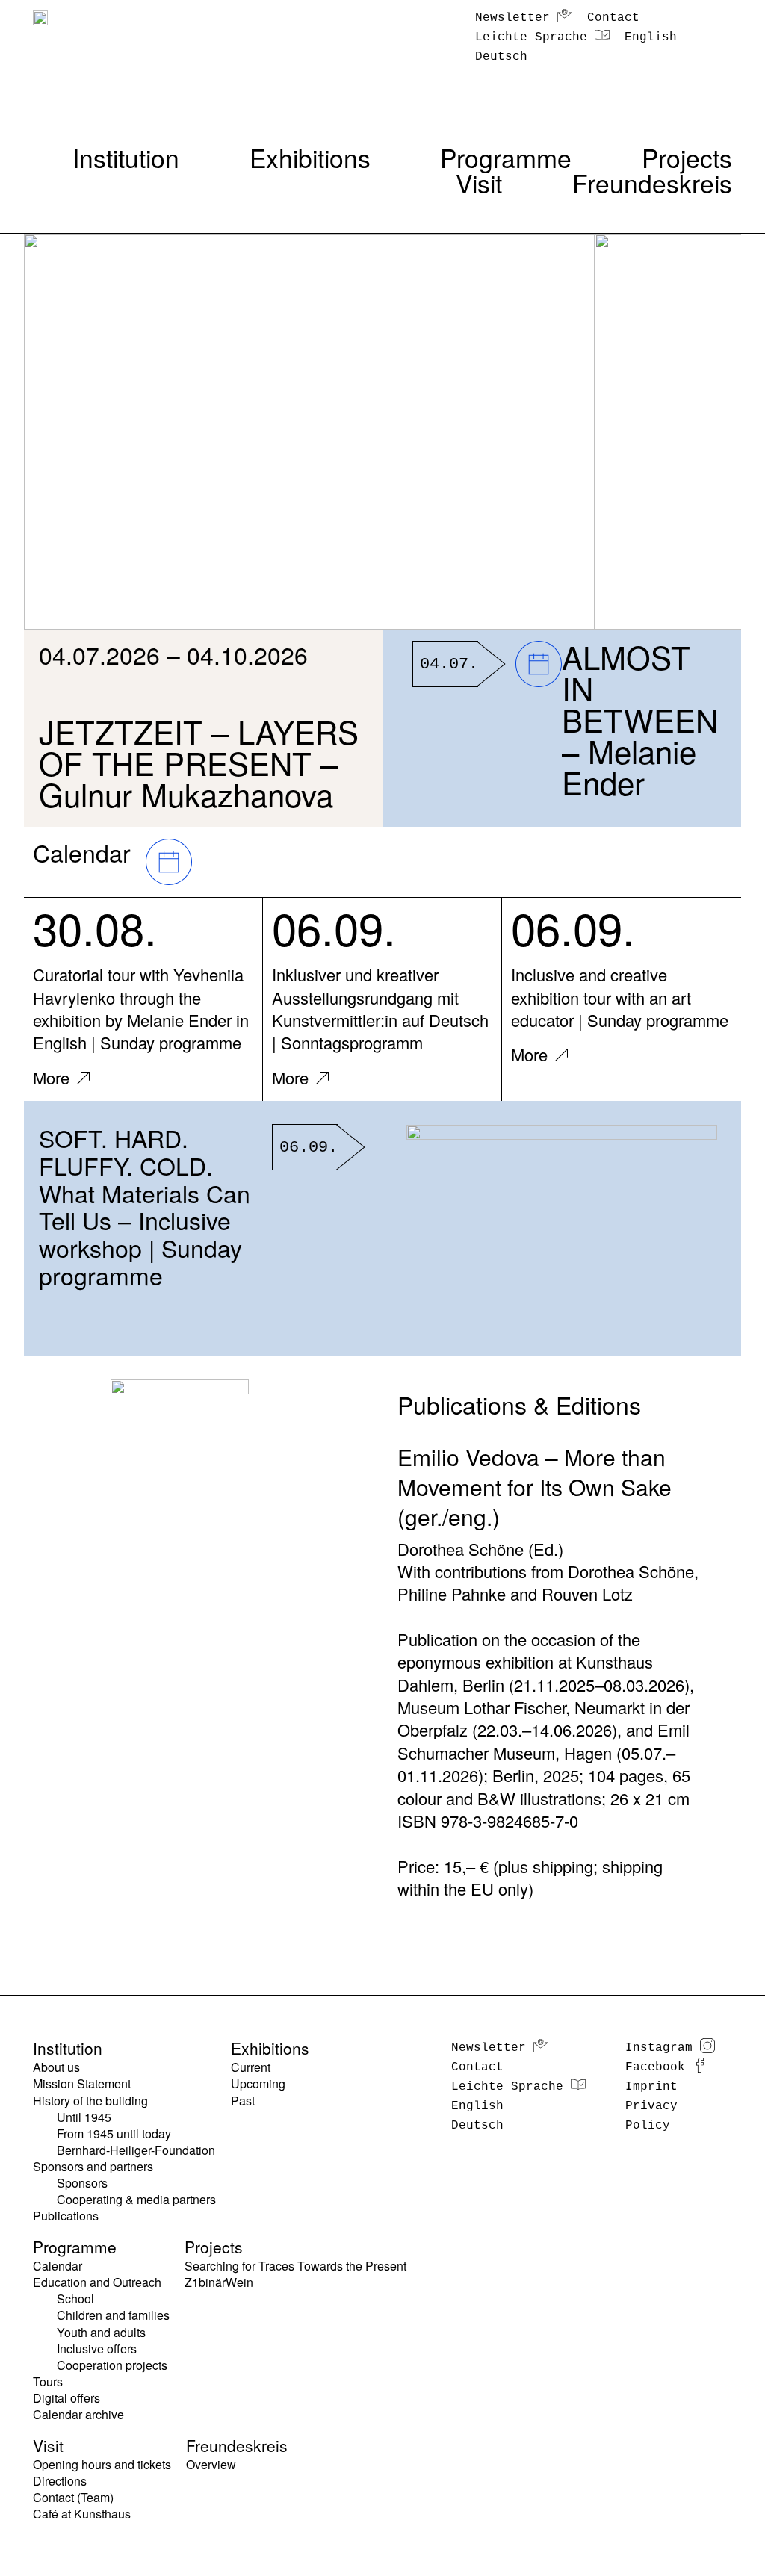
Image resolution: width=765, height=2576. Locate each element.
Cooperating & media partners (136, 2200)
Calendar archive (78, 2415)
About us (56, 2067)
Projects (687, 158)
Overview (211, 2465)
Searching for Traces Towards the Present (295, 2266)
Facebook (655, 2067)
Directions (60, 2481)
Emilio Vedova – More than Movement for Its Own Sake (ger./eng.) (535, 1487)
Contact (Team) (73, 2498)
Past (243, 2101)
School (75, 2299)
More (51, 1077)
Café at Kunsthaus (82, 2514)
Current (251, 2067)
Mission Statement (82, 2084)
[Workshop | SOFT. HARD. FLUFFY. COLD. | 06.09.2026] (562, 1228)
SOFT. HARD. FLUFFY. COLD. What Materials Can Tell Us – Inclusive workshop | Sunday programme (145, 1206)
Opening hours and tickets (102, 2465)
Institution (126, 158)
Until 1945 (84, 2117)
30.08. (95, 927)
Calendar (58, 2266)
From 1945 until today (114, 2134)
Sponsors (82, 2183)
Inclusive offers (97, 2349)
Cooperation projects (112, 2365)
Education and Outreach (97, 2282)
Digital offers (66, 2398)
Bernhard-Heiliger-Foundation (136, 2150)
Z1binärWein (219, 2282)
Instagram (659, 2048)
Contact (613, 18)
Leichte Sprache (531, 37)
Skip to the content (50, 9)
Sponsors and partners (93, 2167)
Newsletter (512, 18)
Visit (479, 183)
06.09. (334, 927)
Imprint (651, 2087)
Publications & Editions (519, 1404)
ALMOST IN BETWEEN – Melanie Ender (640, 719)
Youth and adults (101, 2333)
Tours (48, 2382)
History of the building (90, 2101)
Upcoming (258, 2084)
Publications (66, 2216)
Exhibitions (310, 158)
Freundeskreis (652, 183)
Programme (506, 158)
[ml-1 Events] (165, 868)
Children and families (113, 2315)
